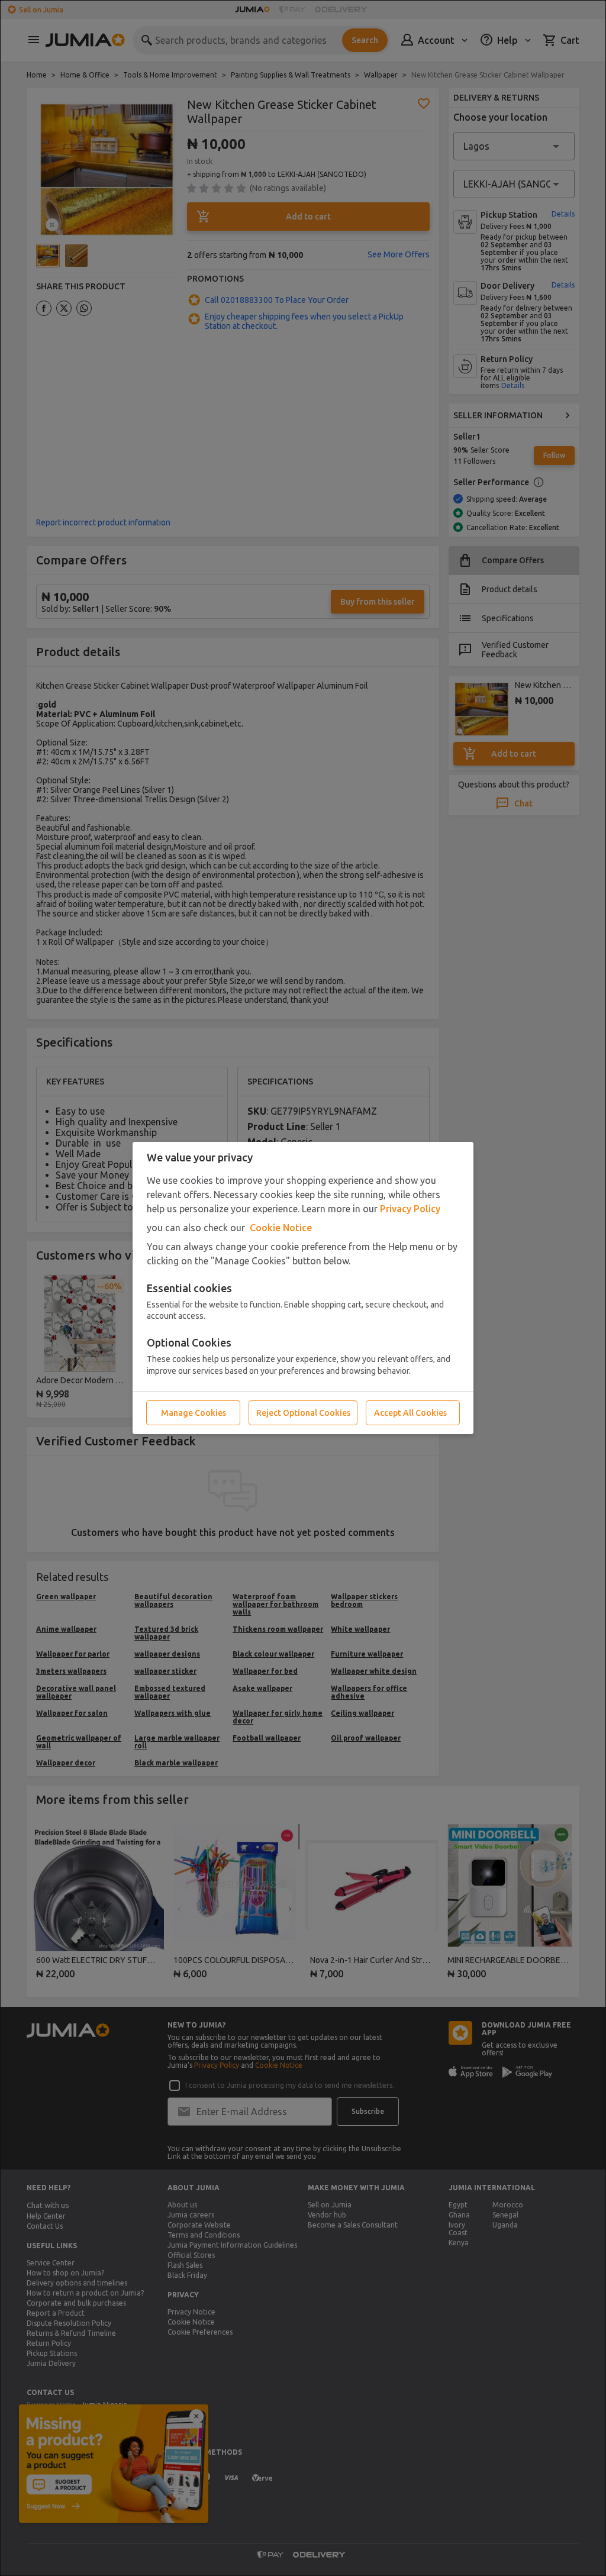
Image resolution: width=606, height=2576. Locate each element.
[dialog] (303, 1288)
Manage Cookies (194, 1413)
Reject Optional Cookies (303, 1413)
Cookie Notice (281, 1228)
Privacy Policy (410, 1209)
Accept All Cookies (410, 1413)
